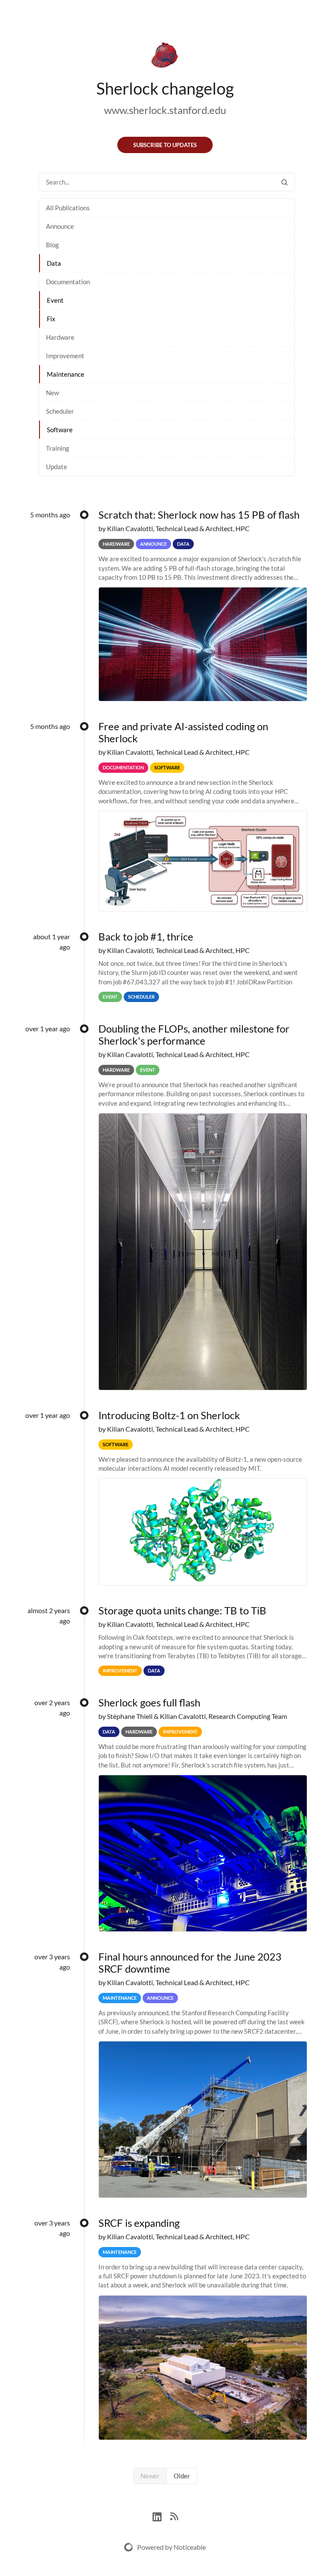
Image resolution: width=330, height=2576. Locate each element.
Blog (52, 245)
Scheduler (60, 411)
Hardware (60, 337)
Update (57, 467)
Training (58, 448)
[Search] (284, 182)
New (52, 393)
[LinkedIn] (161, 2516)
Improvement (65, 356)
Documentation (68, 282)
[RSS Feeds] (174, 2516)
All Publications (68, 208)
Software (60, 430)
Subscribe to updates (165, 145)
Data (54, 263)
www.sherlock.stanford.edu (165, 110)
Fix (51, 319)
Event (55, 300)
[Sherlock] (165, 57)
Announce (60, 226)
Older (182, 2476)
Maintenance (66, 374)
